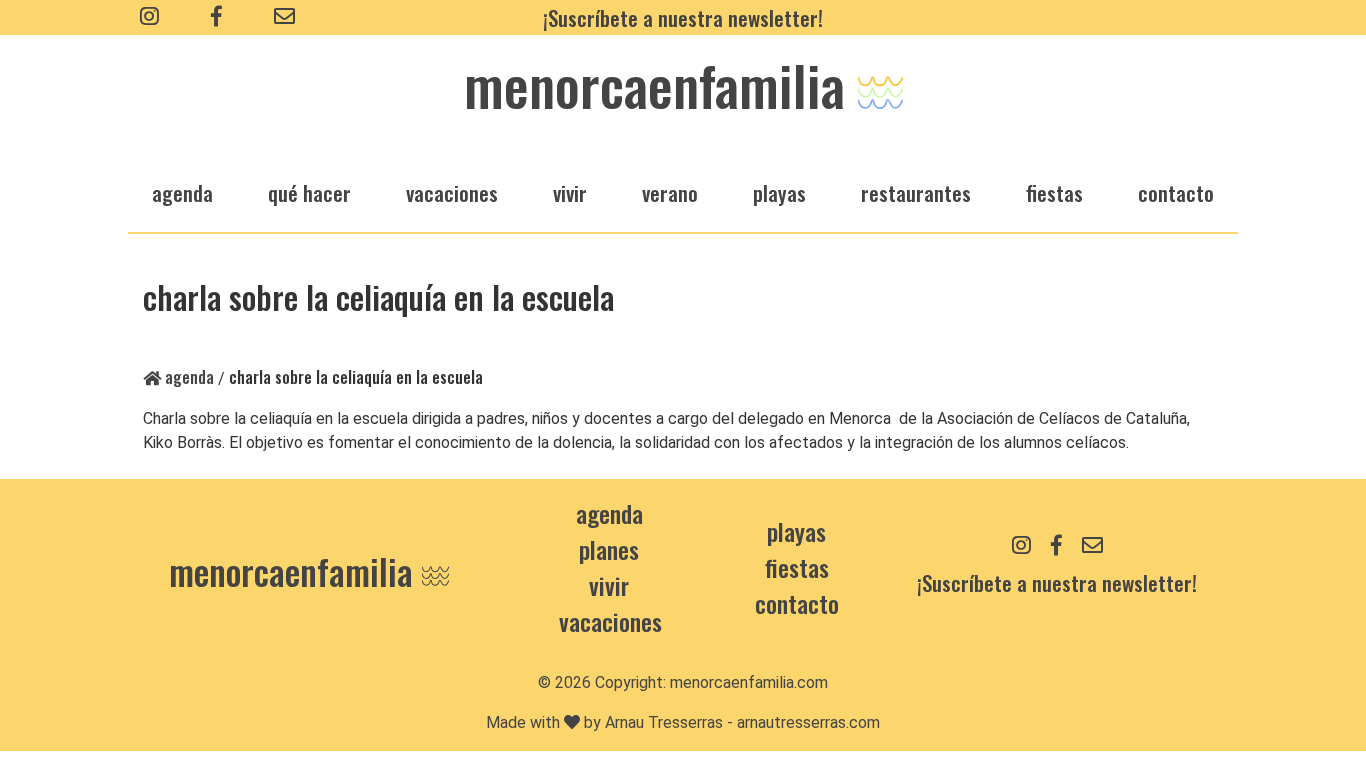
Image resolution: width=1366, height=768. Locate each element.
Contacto (1176, 192)
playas (779, 192)
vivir (570, 192)
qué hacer (309, 192)
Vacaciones (610, 621)
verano (670, 192)
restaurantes (916, 192)
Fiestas (797, 567)
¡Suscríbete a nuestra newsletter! (683, 17)
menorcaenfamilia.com (749, 682)
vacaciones (452, 192)
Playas (796, 531)
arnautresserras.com (808, 722)
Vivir (609, 585)
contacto (797, 603)
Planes (609, 549)
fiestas (1054, 192)
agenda (182, 192)
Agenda (187, 377)
